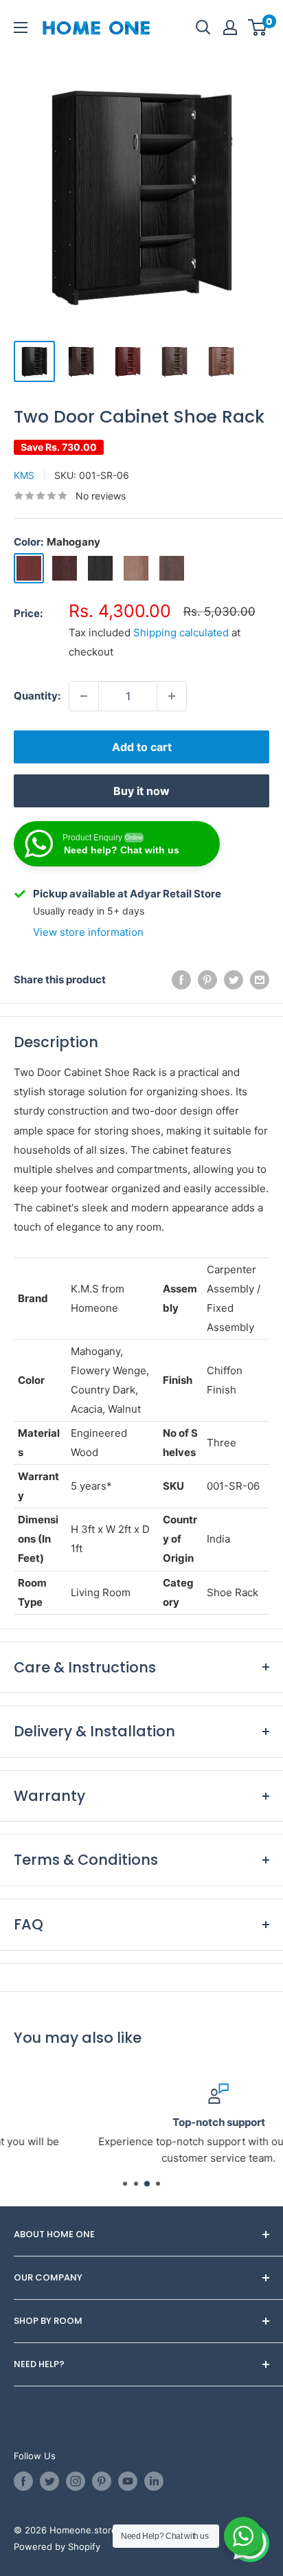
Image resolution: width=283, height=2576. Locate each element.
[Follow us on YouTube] (128, 2481)
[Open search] (203, 27)
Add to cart (142, 747)
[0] (258, 27)
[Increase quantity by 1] (172, 696)
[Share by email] (260, 979)
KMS (24, 475)
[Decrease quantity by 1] (84, 696)
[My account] (230, 27)
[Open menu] (21, 27)
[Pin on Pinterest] (207, 979)
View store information (88, 932)
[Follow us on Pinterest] (102, 2481)
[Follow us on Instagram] (76, 2481)
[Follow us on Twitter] (49, 2481)
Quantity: (37, 696)
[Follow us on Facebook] (23, 2481)
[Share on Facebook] (181, 979)
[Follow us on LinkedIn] (154, 2481)
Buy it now (141, 791)
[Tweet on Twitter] (234, 979)
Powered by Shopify (57, 2546)
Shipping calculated (181, 632)
